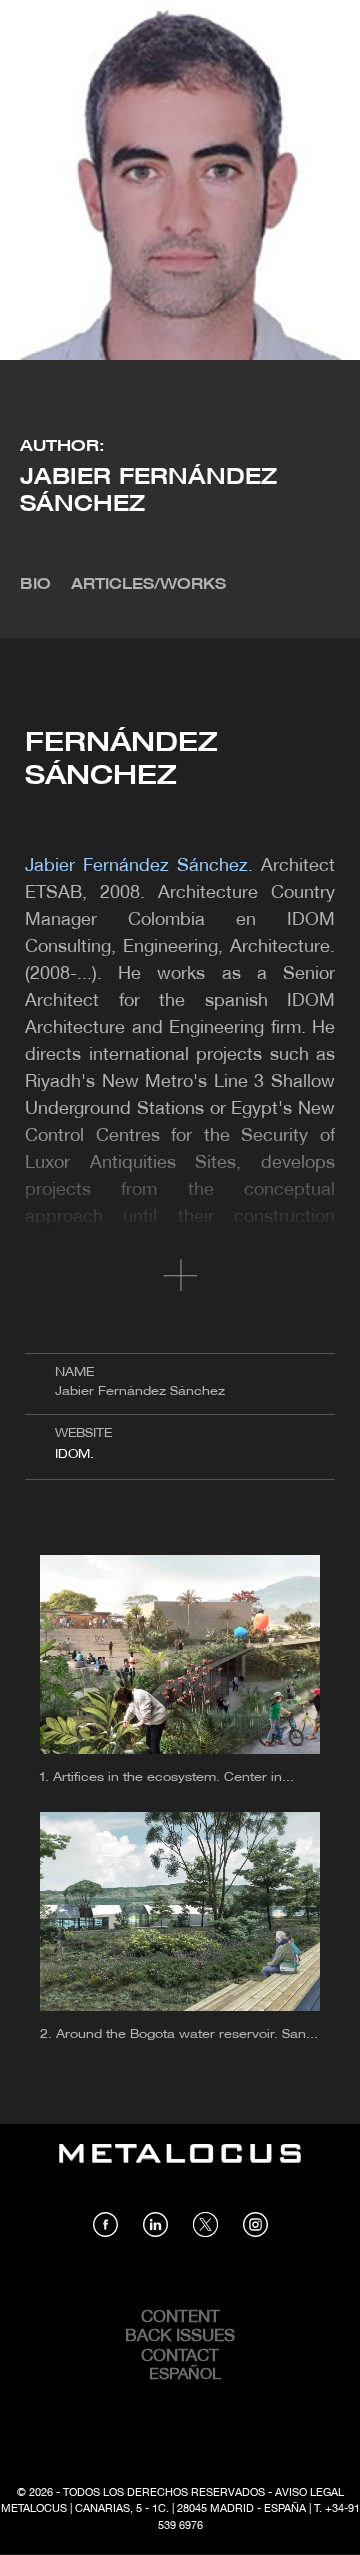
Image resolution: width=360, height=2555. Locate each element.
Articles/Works (148, 585)
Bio (35, 585)
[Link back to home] (180, 2168)
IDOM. (74, 1454)
